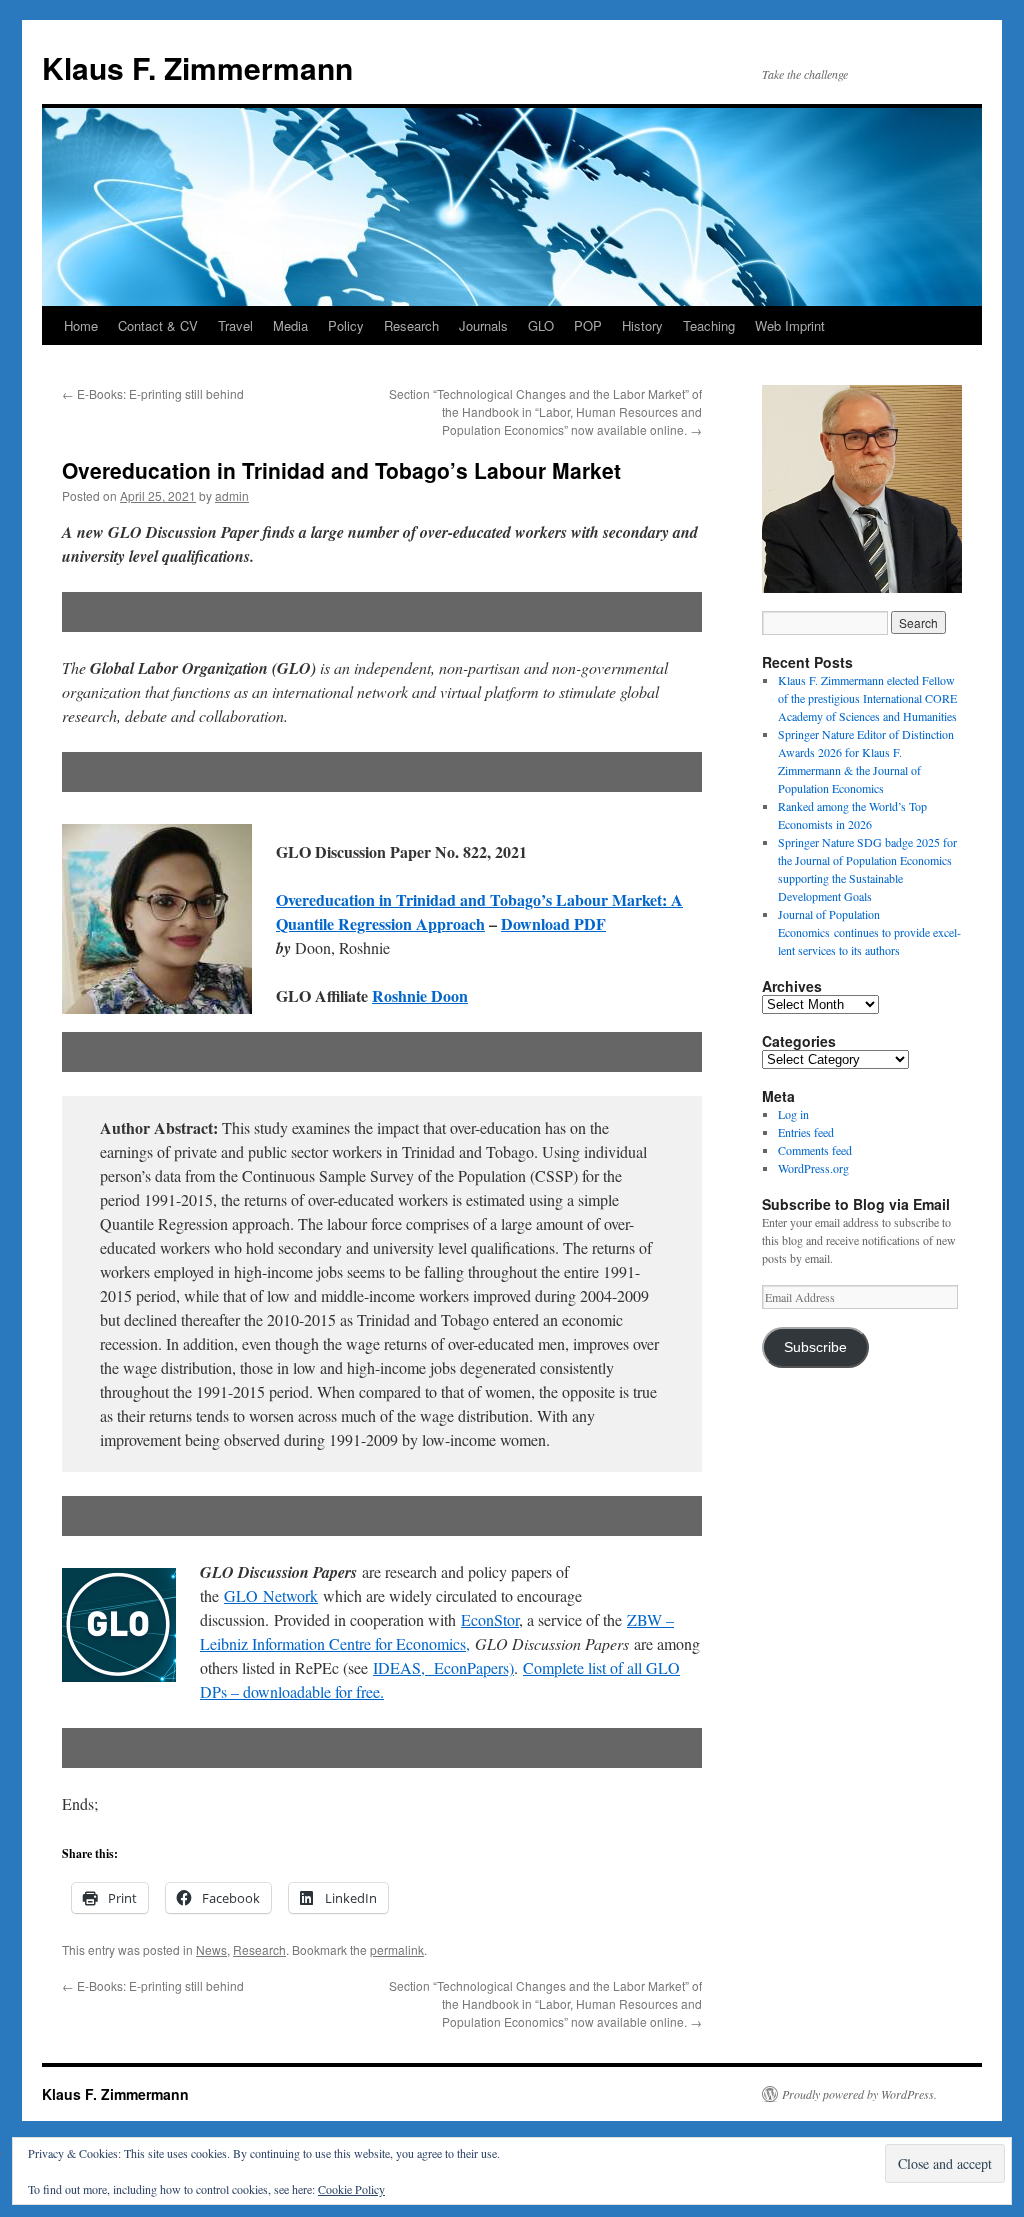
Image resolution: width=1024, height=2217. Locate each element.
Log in (793, 1114)
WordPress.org (813, 1168)
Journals (483, 325)
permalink (397, 1949)
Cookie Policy (351, 2189)
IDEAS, (399, 1667)
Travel (235, 325)
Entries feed (806, 1132)
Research (411, 325)
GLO (541, 325)
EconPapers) (469, 1667)
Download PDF (553, 923)
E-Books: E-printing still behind (153, 393)
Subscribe (815, 1347)
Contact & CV (158, 325)
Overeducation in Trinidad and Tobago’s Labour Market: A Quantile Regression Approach (479, 911)
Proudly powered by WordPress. (859, 2094)
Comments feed (815, 1150)
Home (81, 325)
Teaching (709, 325)
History (642, 325)
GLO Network (271, 1595)
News (211, 1949)
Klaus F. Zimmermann (197, 67)
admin (232, 495)
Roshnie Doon (420, 995)
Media (290, 325)
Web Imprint (790, 325)
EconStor (490, 1619)
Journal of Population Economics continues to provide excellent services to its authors (869, 932)
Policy (346, 325)
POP (588, 325)
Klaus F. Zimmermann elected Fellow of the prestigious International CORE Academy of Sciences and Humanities (867, 698)
